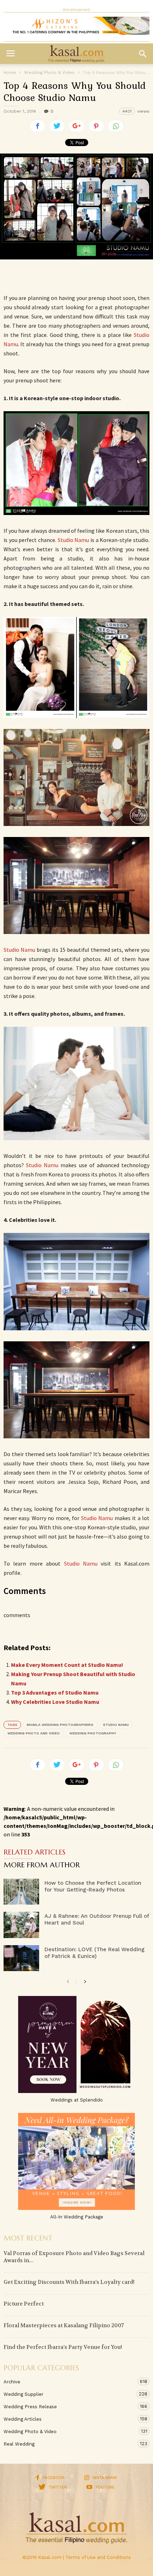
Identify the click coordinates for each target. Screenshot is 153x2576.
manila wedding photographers (60, 1725)
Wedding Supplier (69, 2394)
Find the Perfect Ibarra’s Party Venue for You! (63, 2347)
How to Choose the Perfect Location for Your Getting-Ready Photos (93, 1886)
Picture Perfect (24, 2304)
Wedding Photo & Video (69, 2431)
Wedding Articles (69, 2419)
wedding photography (93, 1733)
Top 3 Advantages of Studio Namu (55, 1692)
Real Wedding (69, 2444)
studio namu (116, 1725)
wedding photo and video (34, 1733)
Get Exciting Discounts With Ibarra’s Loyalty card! (69, 2282)
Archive (69, 2382)
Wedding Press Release (69, 2406)
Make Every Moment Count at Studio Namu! (67, 1665)
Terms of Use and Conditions (98, 2557)
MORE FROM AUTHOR (42, 1866)
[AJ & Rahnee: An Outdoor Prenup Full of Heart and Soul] (21, 1925)
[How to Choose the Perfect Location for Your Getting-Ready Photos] (21, 1892)
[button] (143, 54)
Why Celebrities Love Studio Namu (55, 1702)
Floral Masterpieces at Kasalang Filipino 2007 (64, 2325)
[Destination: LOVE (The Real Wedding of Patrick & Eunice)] (21, 1958)
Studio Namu (73, 540)
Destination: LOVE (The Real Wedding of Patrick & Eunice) (94, 1953)
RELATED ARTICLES (35, 1853)
